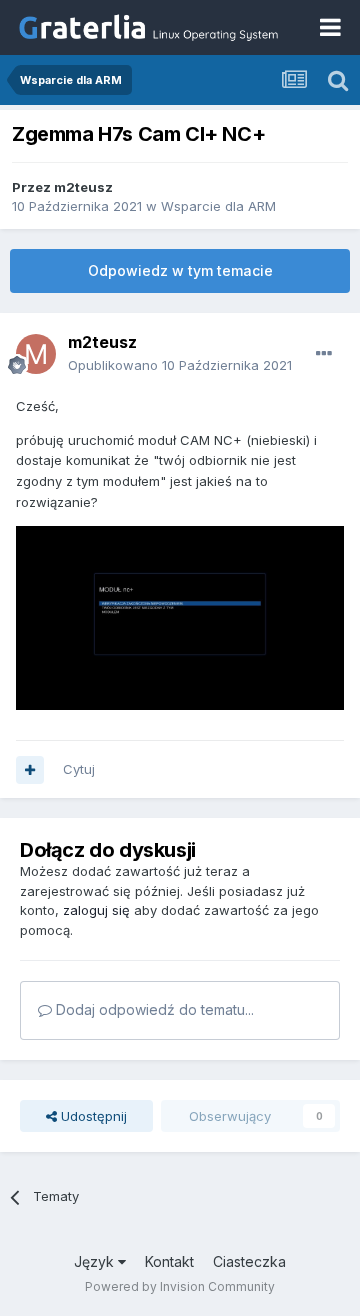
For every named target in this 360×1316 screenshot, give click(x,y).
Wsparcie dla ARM (218, 206)
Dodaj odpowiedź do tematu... (153, 1009)
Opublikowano (180, 365)
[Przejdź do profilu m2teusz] (36, 354)
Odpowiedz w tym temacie (180, 270)
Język (96, 1261)
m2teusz (83, 187)
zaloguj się (96, 910)
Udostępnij (92, 1116)
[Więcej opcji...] (324, 354)
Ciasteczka (249, 1261)
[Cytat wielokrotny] (30, 770)
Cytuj (79, 769)
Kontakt (169, 1261)
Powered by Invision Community (180, 1286)
